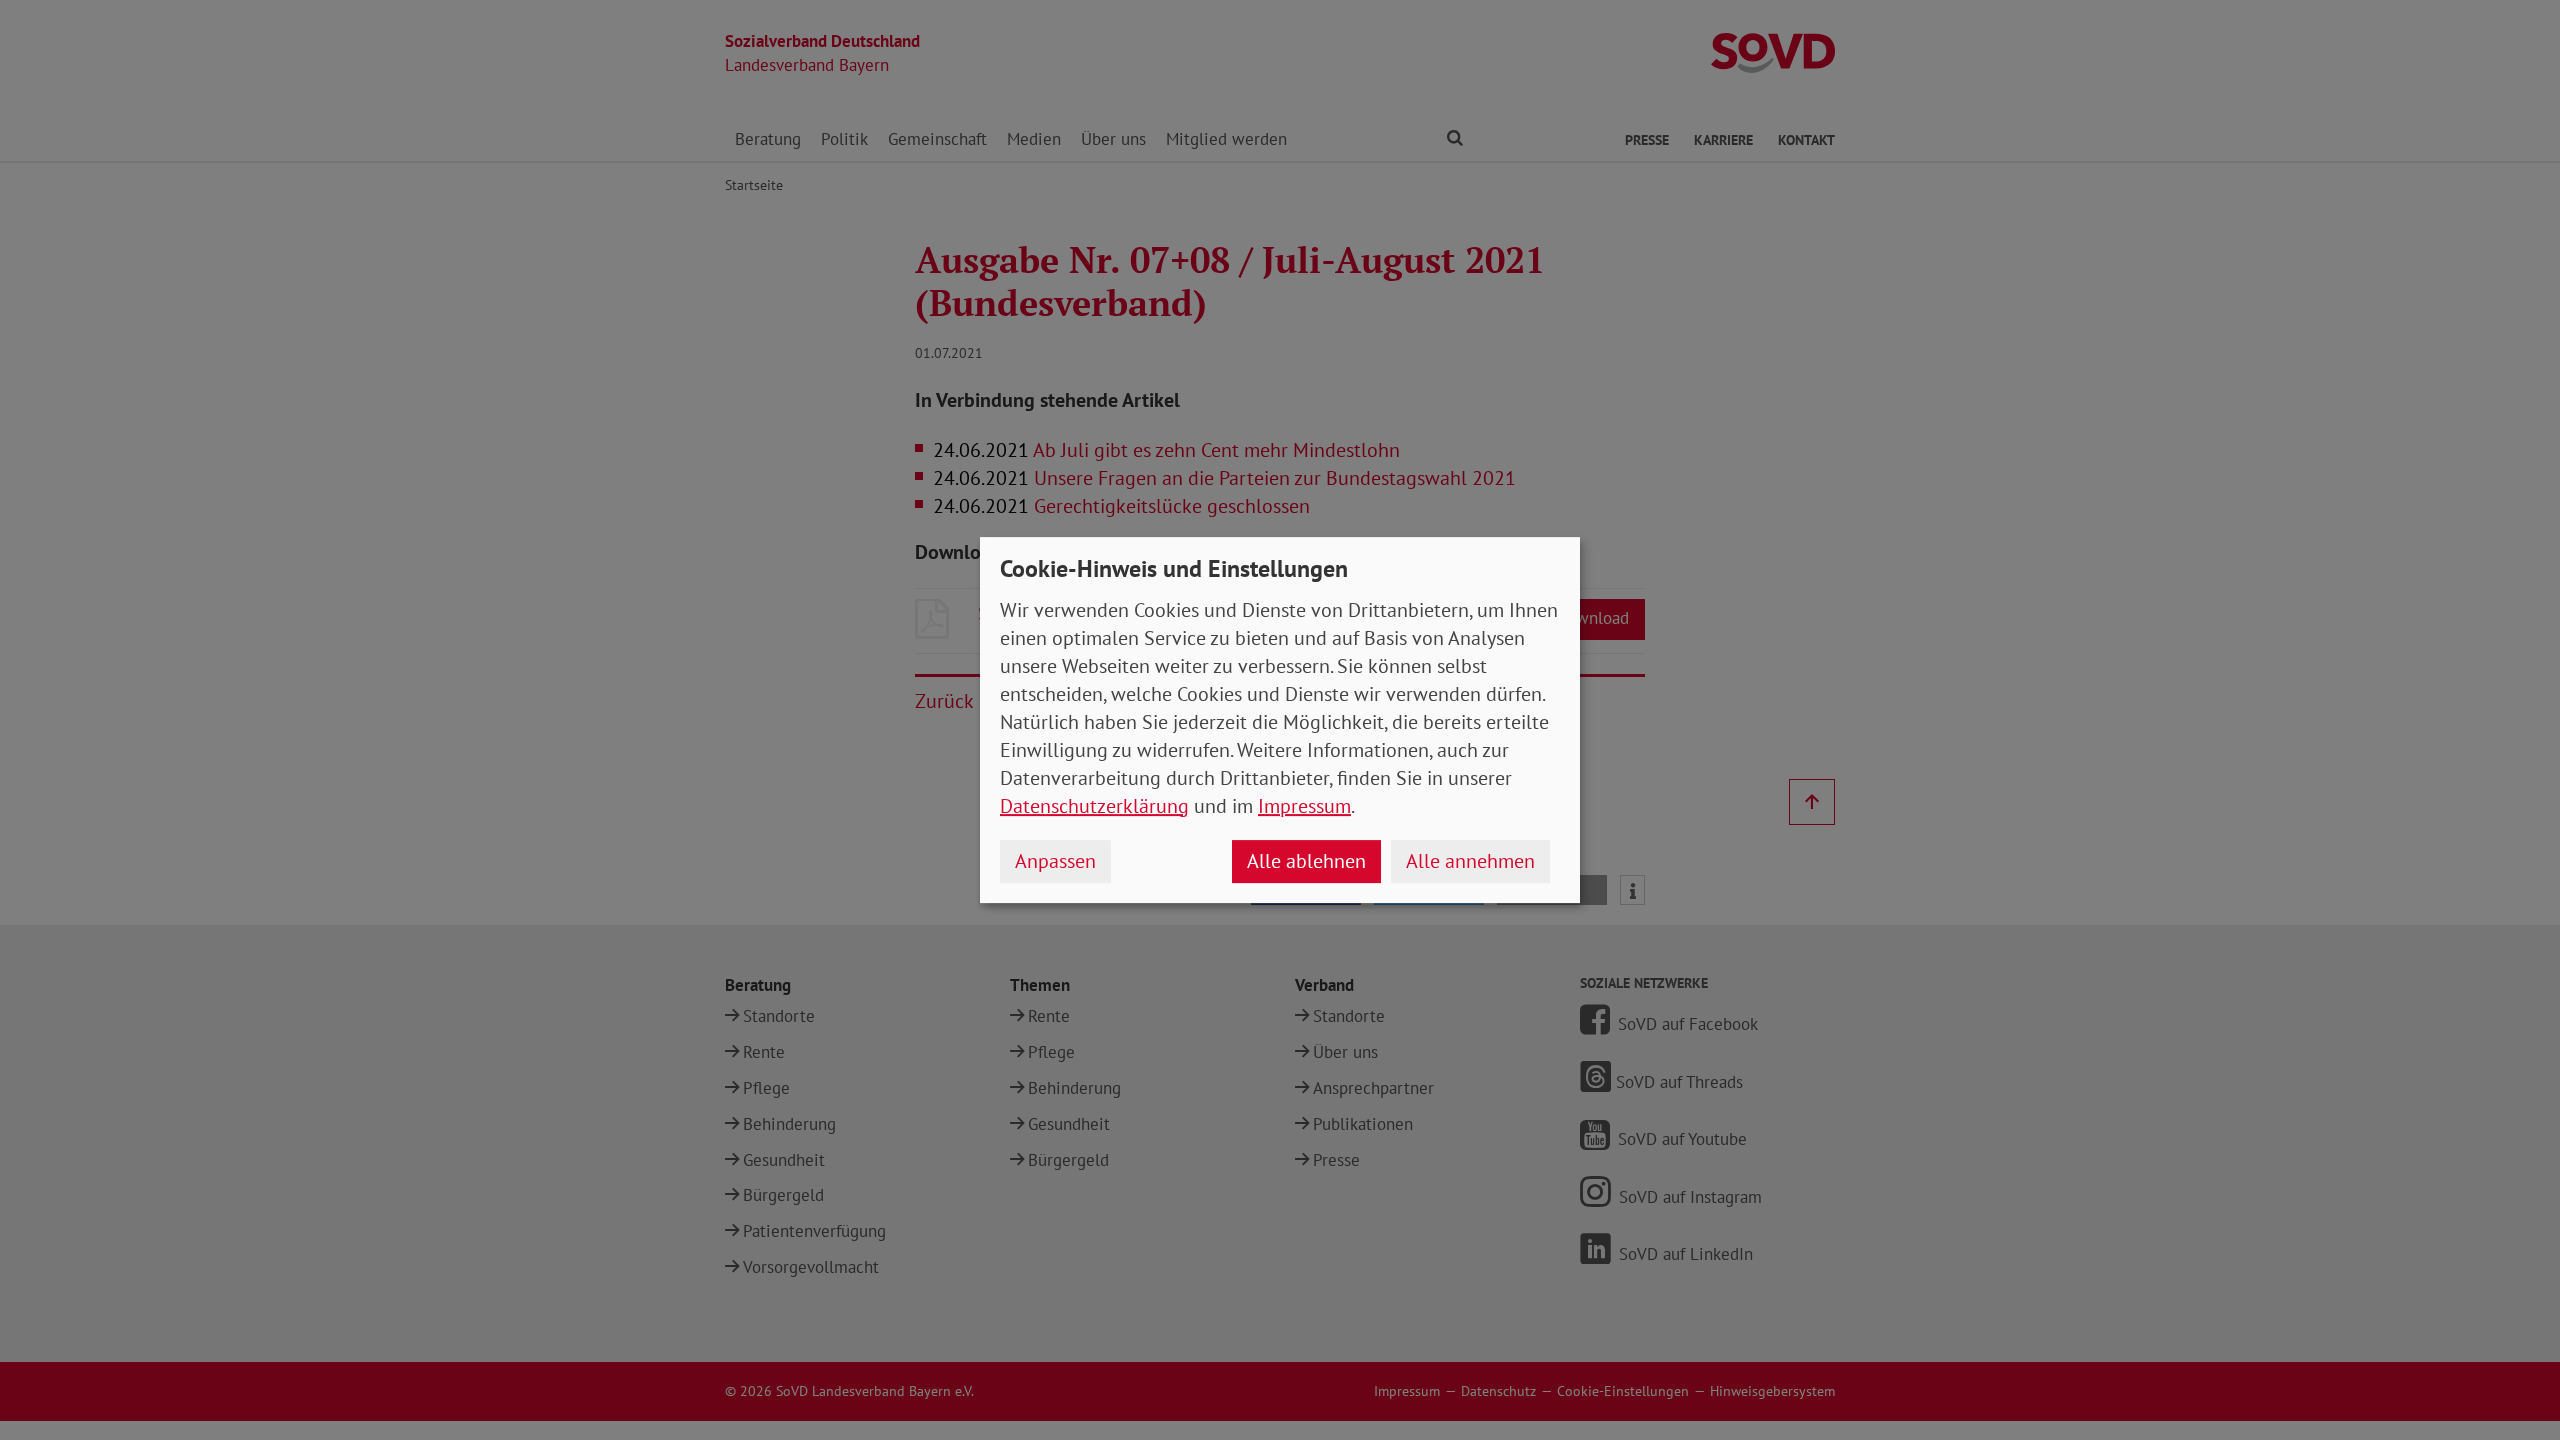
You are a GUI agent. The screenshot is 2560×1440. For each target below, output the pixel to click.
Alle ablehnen (1306, 861)
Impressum (1304, 806)
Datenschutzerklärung (1094, 806)
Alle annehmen (1470, 861)
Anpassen (1055, 861)
